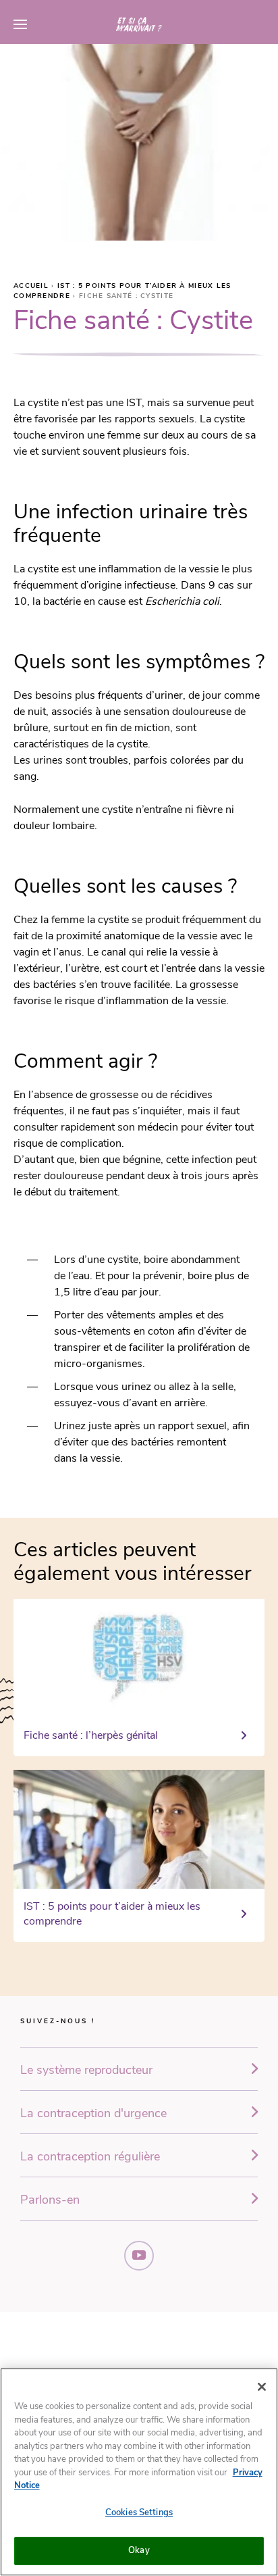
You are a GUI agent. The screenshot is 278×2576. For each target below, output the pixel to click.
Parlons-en (50, 2200)
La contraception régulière (90, 2156)
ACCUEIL (32, 286)
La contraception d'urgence (93, 2113)
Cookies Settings (139, 2512)
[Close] (262, 2387)
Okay (139, 2550)
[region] (139, 2472)
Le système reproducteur (86, 2070)
